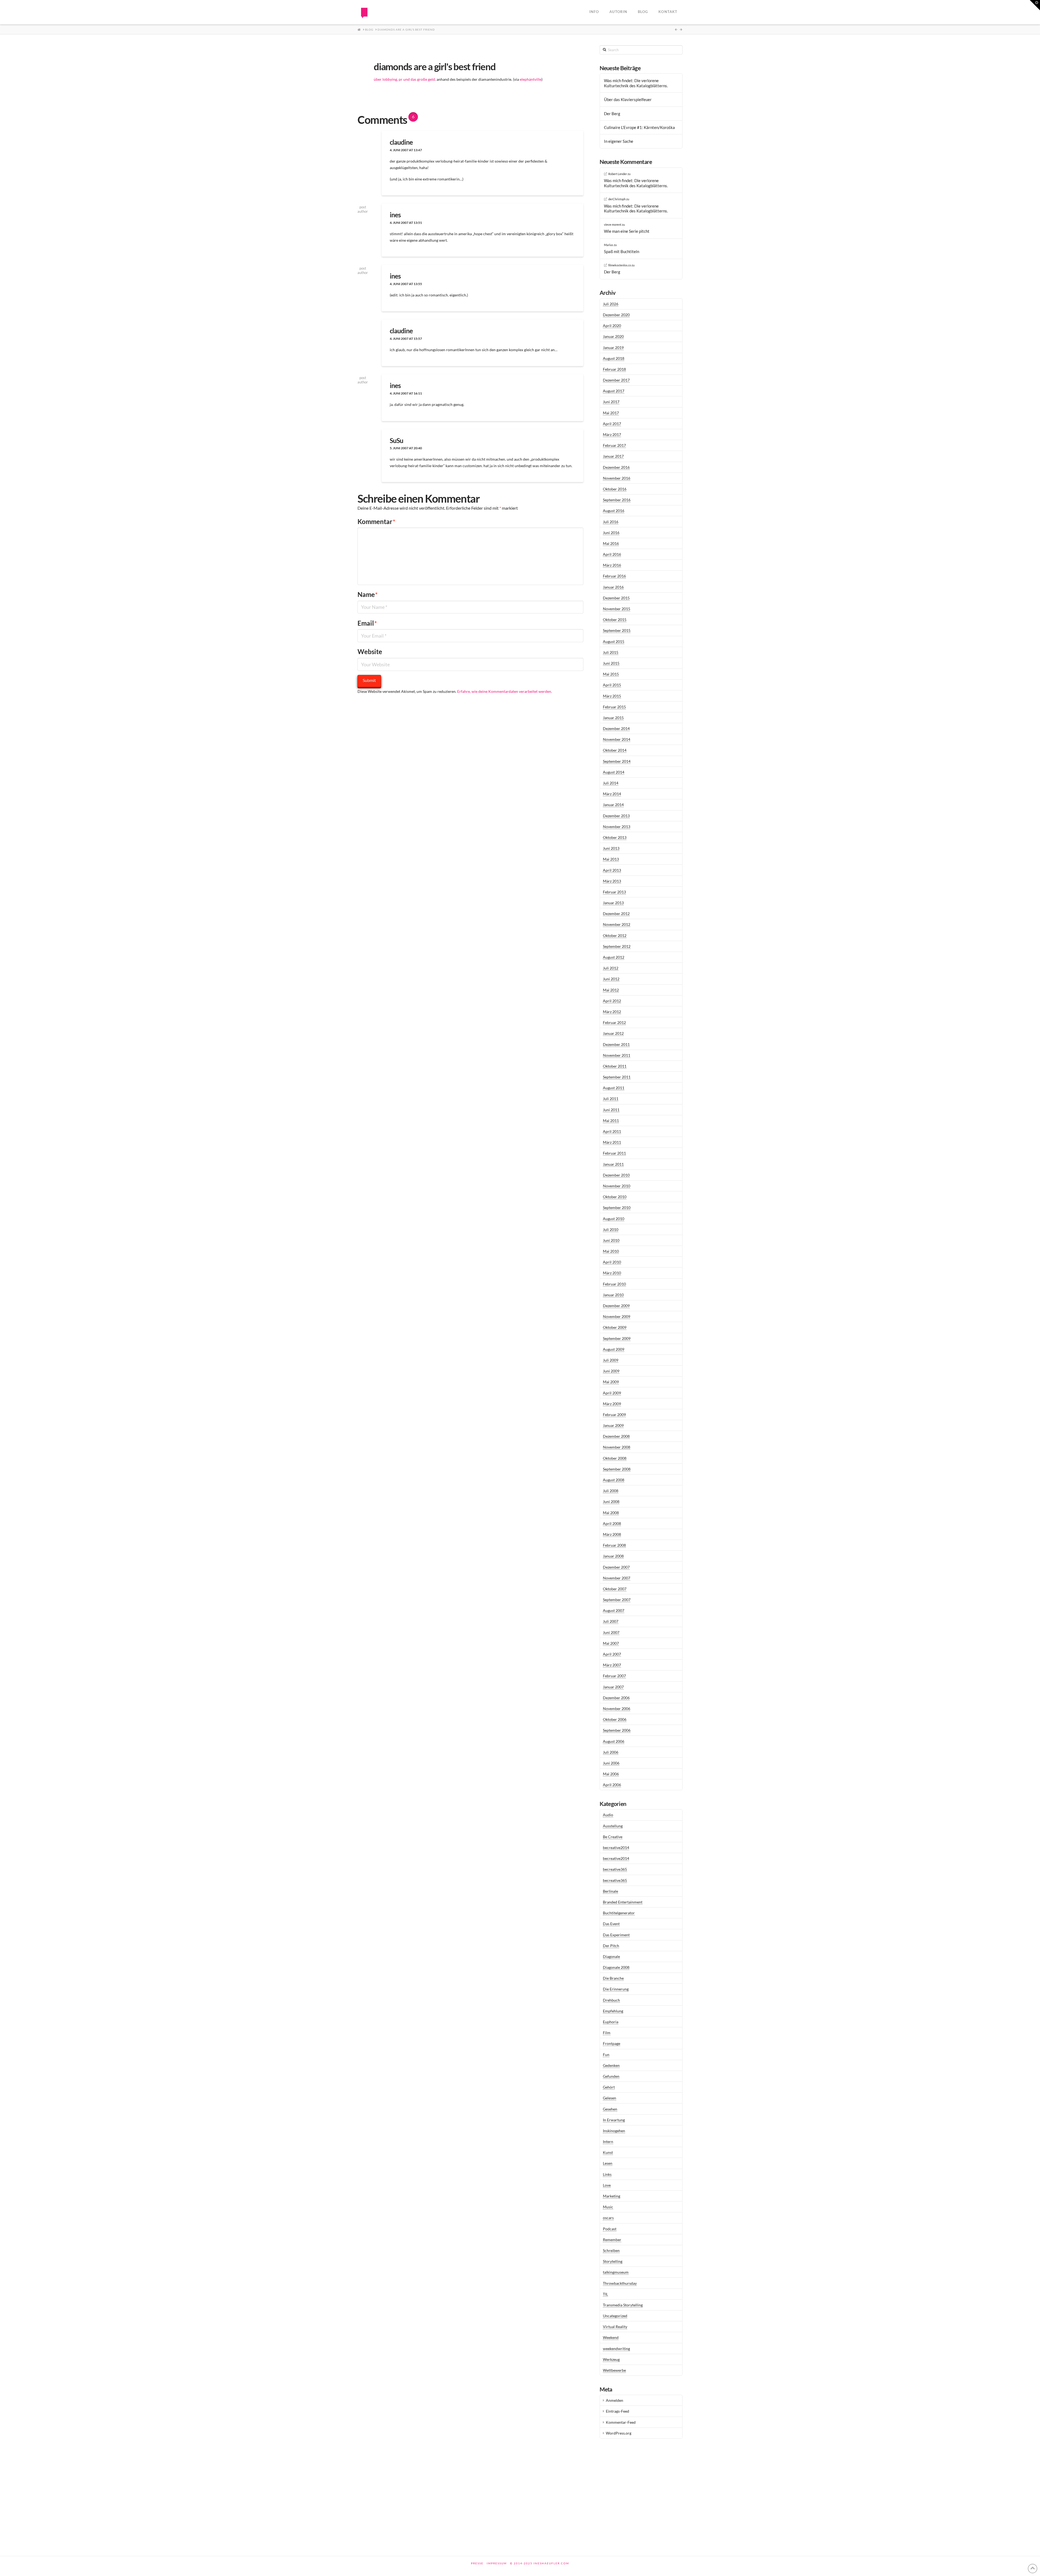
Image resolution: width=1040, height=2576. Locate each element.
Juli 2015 (611, 652)
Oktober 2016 (615, 489)
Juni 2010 (611, 1240)
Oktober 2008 (615, 1458)
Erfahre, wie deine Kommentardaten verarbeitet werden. (505, 691)
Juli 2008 (611, 1491)
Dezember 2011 (616, 1044)
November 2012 (617, 924)
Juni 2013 (611, 848)
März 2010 (612, 1273)
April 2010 (612, 1262)
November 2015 (617, 609)
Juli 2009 (611, 1360)
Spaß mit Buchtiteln (622, 251)
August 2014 (614, 772)
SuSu (396, 440)
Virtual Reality (615, 2327)
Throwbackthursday (620, 2283)
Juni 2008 (611, 1502)
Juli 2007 (611, 1621)
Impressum (497, 2563)
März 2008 (612, 1534)
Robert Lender (618, 174)
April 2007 (612, 1654)
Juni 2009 (611, 1371)
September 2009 (617, 1338)
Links (607, 2174)
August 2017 (614, 391)
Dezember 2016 (616, 467)
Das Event (611, 1924)
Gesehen (610, 2109)
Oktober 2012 (615, 935)
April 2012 (612, 1001)
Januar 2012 (613, 1033)
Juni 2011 (611, 1110)
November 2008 (617, 1447)
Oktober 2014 (615, 750)
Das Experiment (616, 1935)
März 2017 (612, 434)
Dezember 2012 (616, 914)
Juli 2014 (611, 783)
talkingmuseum (616, 2272)
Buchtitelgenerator (619, 1913)
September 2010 (617, 1208)
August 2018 (614, 358)
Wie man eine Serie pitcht (627, 231)
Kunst (608, 2152)
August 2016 (614, 511)
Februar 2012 (614, 1022)
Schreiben (611, 2250)
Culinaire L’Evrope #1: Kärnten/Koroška (639, 127)
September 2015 (617, 630)
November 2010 (617, 1186)
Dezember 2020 (616, 315)
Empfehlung (613, 2011)
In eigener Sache (619, 141)
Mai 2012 (611, 990)
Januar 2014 (613, 805)
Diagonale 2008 (616, 1967)
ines (395, 215)
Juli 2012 (611, 968)
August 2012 (614, 957)
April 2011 (612, 1131)
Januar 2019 (613, 348)
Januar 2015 (613, 718)
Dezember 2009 (616, 1306)
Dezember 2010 (616, 1175)
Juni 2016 (611, 533)
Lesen (608, 2163)
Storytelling (613, 2261)
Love (607, 2185)
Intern (608, 2142)
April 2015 (612, 685)
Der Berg (612, 114)
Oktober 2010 (615, 1197)
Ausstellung (613, 1826)
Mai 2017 (611, 413)
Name (368, 594)
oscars (608, 2218)
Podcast (610, 2229)
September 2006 (617, 1730)
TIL (605, 2294)
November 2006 (617, 1709)
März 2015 (612, 696)
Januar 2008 (613, 1556)
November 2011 (617, 1055)
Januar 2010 (613, 1295)
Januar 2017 (613, 456)
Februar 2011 (614, 1153)
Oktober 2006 (615, 1719)
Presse (477, 2563)
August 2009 (614, 1349)
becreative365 (615, 1869)
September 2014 (617, 761)
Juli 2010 (611, 1229)
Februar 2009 (614, 1415)
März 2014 (612, 794)
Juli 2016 (611, 522)
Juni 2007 (611, 1632)
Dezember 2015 (616, 598)
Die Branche (613, 1978)
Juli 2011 (611, 1099)
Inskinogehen (614, 2131)
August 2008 (614, 1480)
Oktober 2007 (615, 1589)
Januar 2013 (613, 903)
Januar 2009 (613, 1425)
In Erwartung (614, 2120)
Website (370, 652)
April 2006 (612, 1785)
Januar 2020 (613, 336)
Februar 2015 (614, 707)
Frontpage (612, 2043)
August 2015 (614, 641)
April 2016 (612, 554)
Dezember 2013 (616, 816)
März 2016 (612, 565)
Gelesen (610, 2098)
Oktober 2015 (615, 620)
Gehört (609, 2087)
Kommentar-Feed (621, 2422)
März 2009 (612, 1404)
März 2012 (612, 1012)
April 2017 (612, 424)
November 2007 (617, 1578)
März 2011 (612, 1142)
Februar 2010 (614, 1284)
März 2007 (612, 1665)
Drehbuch (611, 2000)
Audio (608, 1815)
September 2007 (617, 1600)
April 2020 (612, 326)
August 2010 (614, 1219)
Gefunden (611, 2076)
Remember (612, 2240)
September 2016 (617, 500)
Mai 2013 (611, 859)
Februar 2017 (614, 445)
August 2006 (614, 1741)
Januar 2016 (613, 587)
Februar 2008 (614, 1545)
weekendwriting (616, 2349)
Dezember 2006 (616, 1698)
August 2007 (614, 1610)
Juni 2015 (611, 663)
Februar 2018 (614, 369)
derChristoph (617, 199)
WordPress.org (619, 2433)
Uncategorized (615, 2316)
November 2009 (617, 1316)
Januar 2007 (613, 1687)
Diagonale (611, 1956)
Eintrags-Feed (617, 2411)
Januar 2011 (613, 1164)
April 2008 (612, 1523)
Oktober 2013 (615, 837)
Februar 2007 (614, 1676)
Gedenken (611, 2065)
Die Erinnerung (616, 1989)
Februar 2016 (614, 576)
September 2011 (617, 1077)
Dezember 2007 (616, 1567)
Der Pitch (611, 1946)
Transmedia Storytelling (623, 2305)
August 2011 (614, 1088)
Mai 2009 (611, 1382)
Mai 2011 (611, 1121)
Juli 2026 (611, 304)
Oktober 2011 (615, 1066)
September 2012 (617, 946)
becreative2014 (616, 1848)
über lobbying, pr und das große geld (404, 79)
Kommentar (376, 521)
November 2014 (617, 739)
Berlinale (610, 1891)
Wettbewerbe (614, 2370)
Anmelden (615, 2400)
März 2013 (612, 881)
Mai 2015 (611, 674)
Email (367, 623)
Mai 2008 (611, 1513)
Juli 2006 (611, 1752)
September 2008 (617, 1469)
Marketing (612, 2196)
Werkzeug (611, 2359)
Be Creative (613, 1837)
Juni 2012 (611, 979)
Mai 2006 (611, 1774)
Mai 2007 (611, 1643)
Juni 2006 (611, 1763)
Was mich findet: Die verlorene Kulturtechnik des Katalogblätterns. (636, 83)
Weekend (611, 2337)
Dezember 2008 (616, 1436)
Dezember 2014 (616, 728)
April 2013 (612, 870)
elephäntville (531, 79)
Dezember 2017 (616, 380)
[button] (1035, 5)
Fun (606, 2055)
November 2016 (617, 478)
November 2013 (617, 827)
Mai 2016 (611, 543)
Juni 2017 (611, 402)
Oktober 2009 (615, 1327)
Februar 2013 (614, 892)
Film (607, 2033)
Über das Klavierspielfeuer (628, 99)
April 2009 (612, 1393)
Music (608, 2207)
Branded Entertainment (623, 1902)
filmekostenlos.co (620, 265)
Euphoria (611, 2022)
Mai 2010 (611, 1251)
